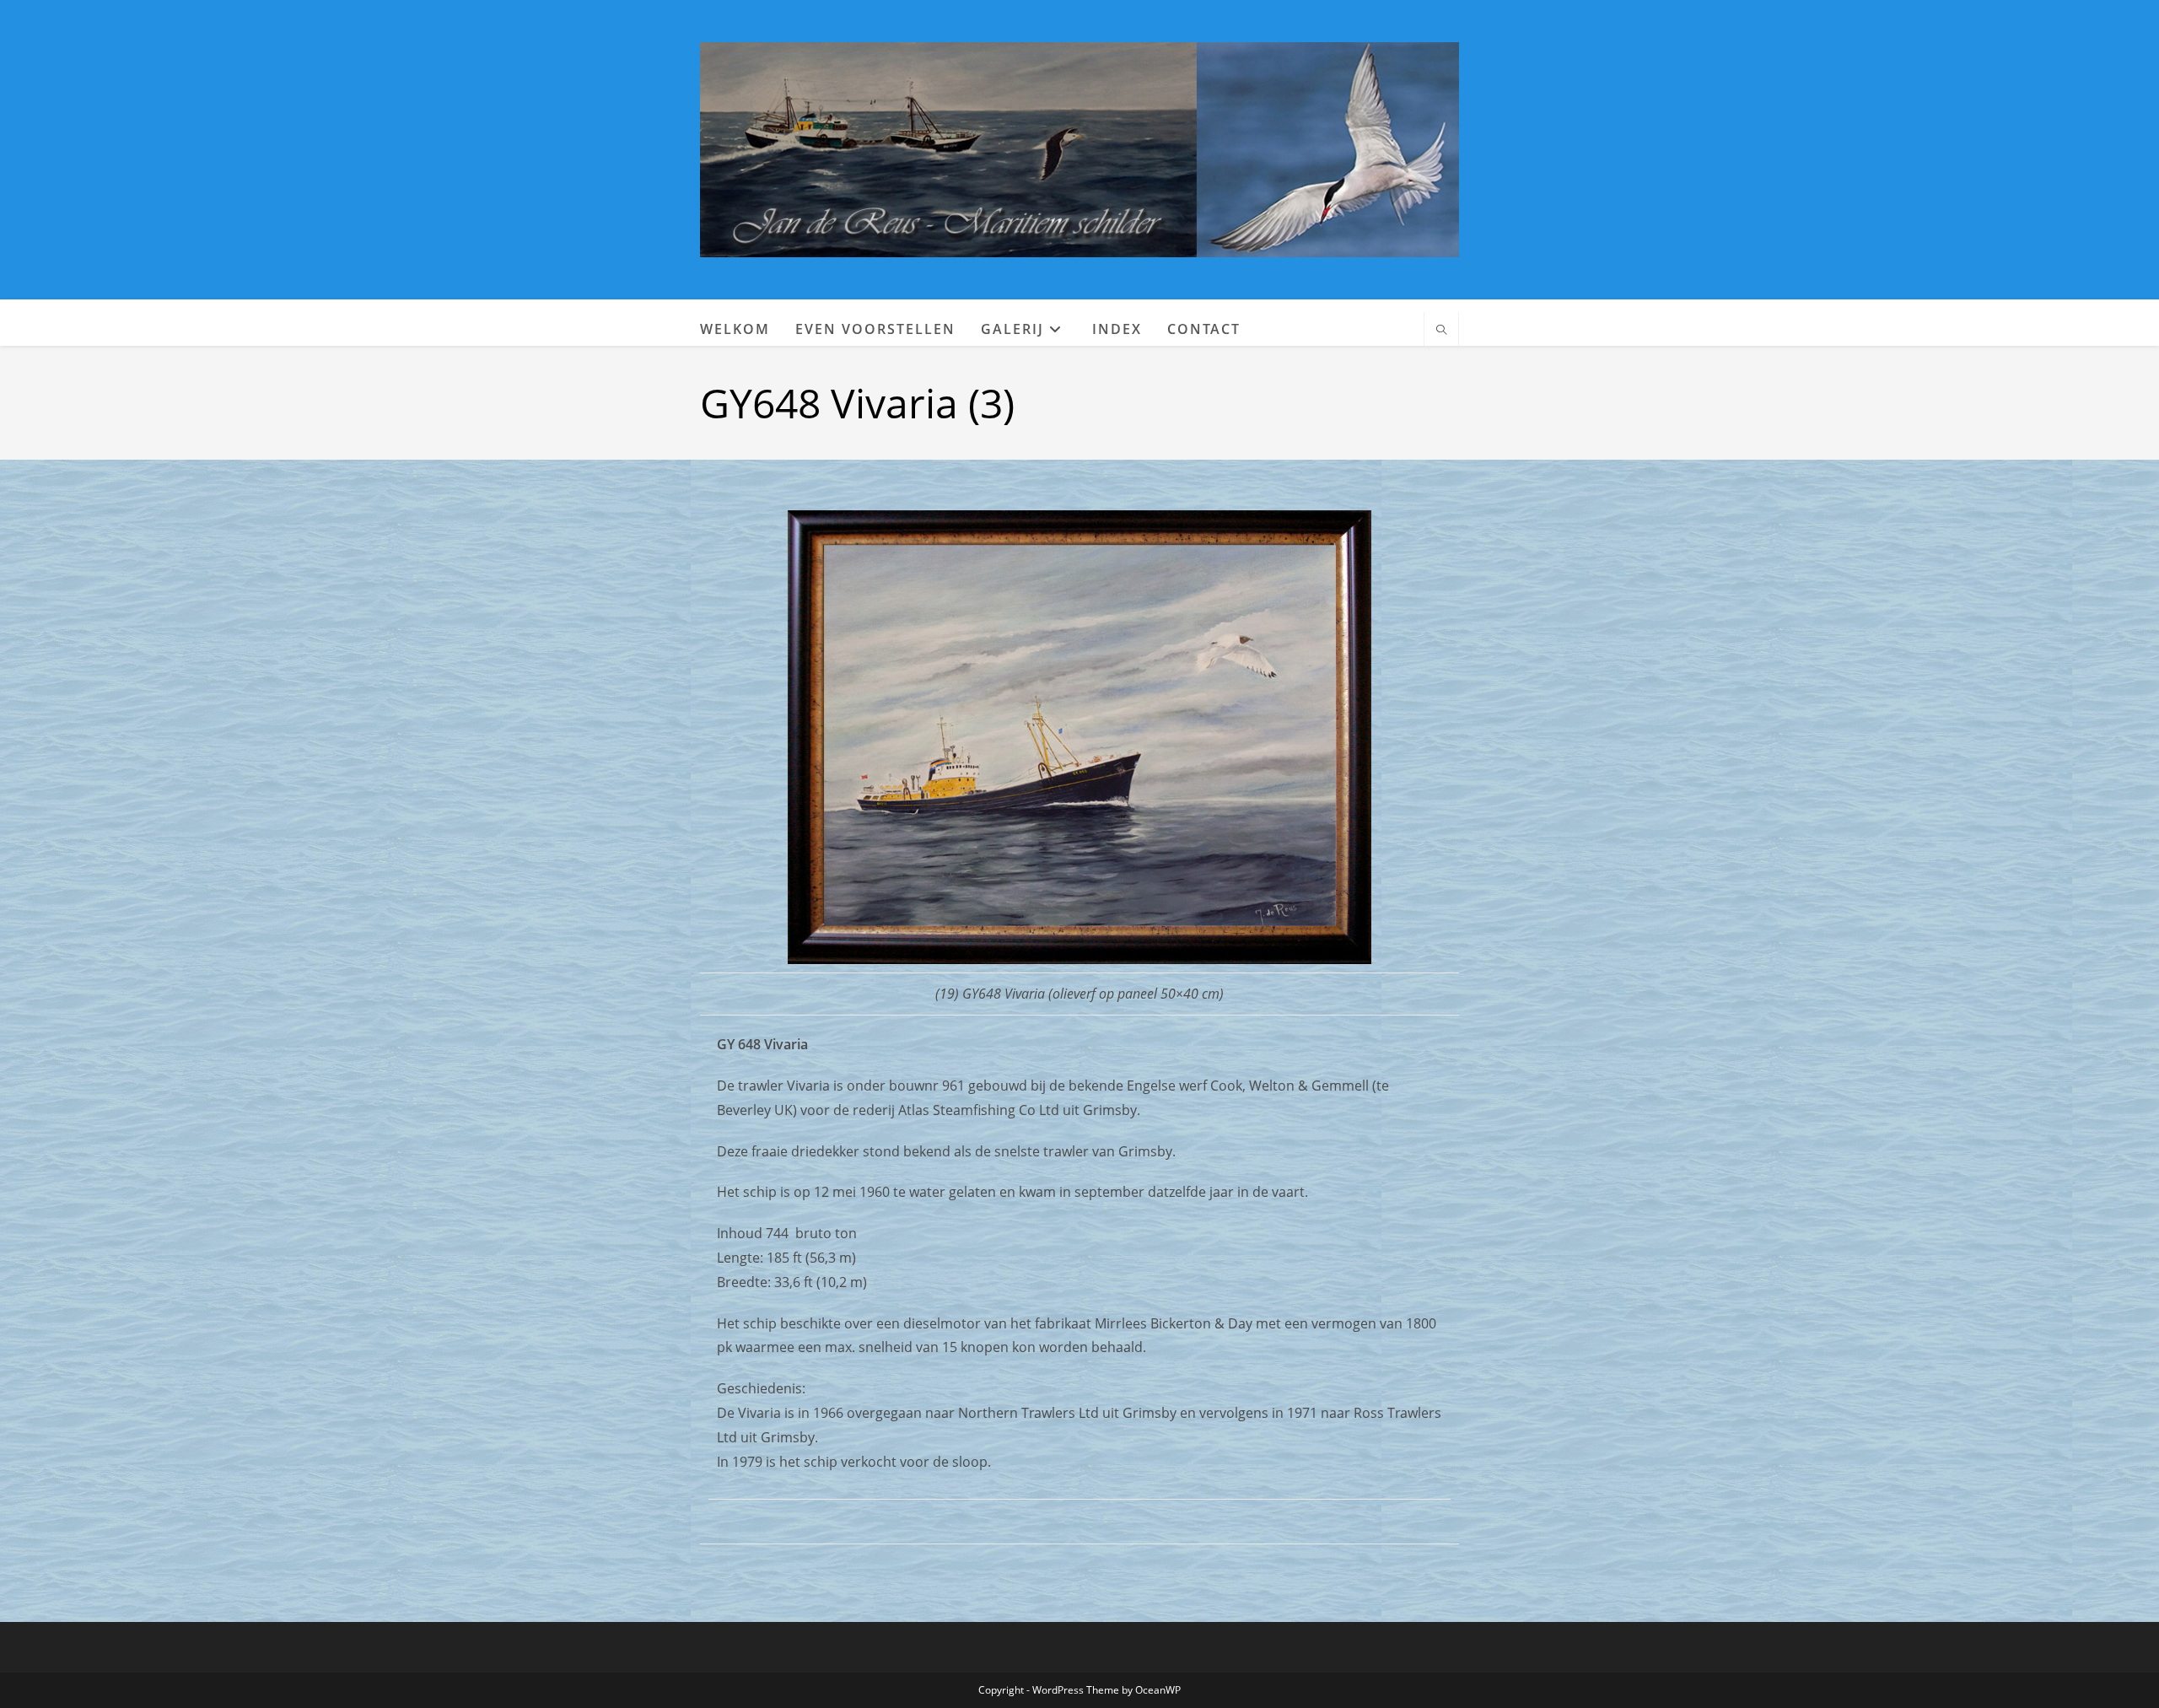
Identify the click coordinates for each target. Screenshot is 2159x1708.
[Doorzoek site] (1441, 331)
